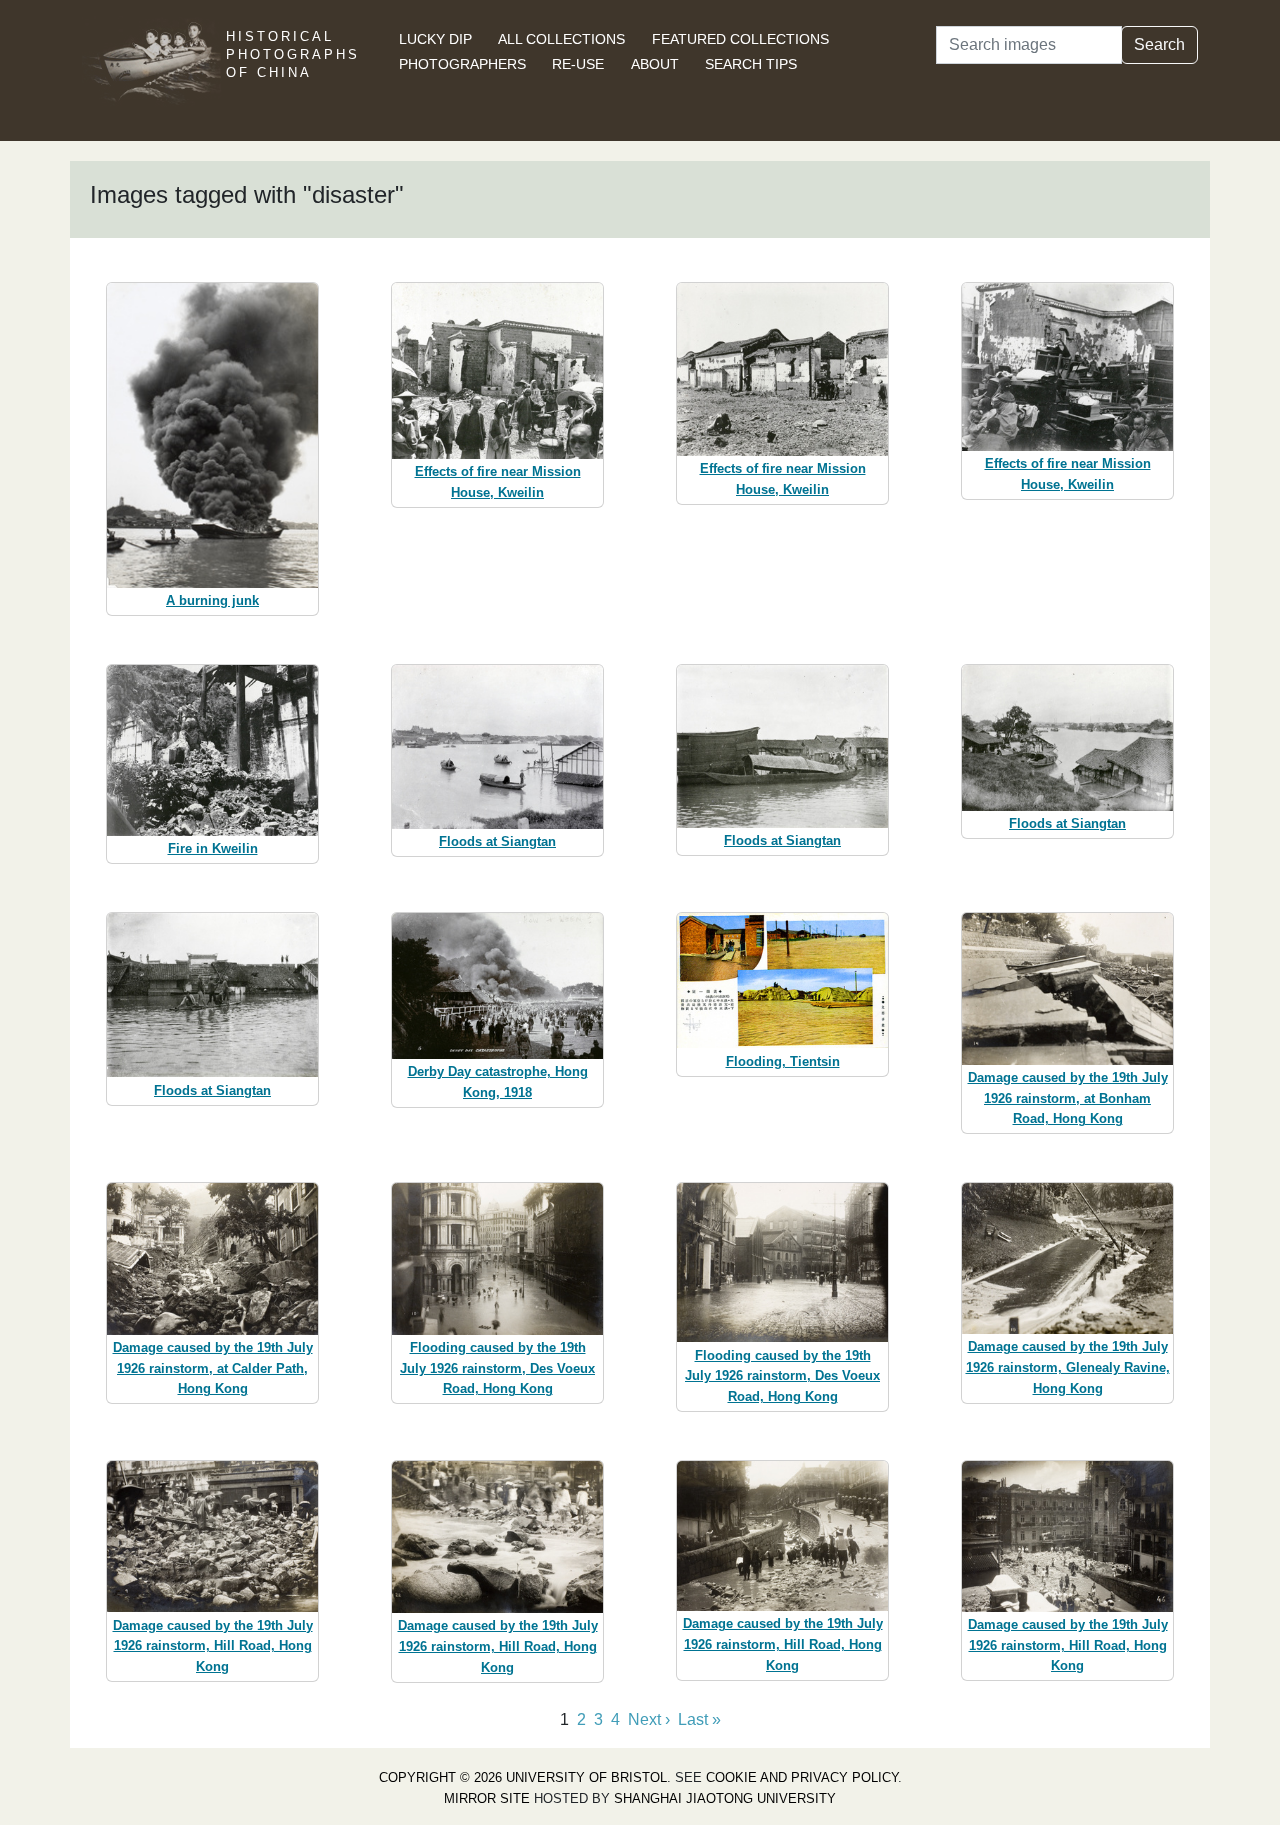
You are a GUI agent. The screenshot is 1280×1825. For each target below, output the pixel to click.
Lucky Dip (435, 39)
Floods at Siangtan (497, 841)
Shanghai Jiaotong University (725, 1798)
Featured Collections (740, 39)
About (655, 64)
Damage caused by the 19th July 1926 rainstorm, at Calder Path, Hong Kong (213, 1368)
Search (1159, 44)
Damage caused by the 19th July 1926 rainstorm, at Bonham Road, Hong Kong (1068, 1098)
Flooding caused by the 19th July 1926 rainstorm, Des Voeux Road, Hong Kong (497, 1368)
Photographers (462, 64)
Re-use (578, 64)
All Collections (561, 39)
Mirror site (487, 1798)
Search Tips (751, 64)
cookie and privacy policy (802, 1777)
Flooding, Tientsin (783, 1061)
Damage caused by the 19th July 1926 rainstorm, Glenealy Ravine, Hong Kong (1068, 1367)
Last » (699, 1719)
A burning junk (212, 600)
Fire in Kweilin (213, 848)
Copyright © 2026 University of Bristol (523, 1777)
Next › (649, 1719)
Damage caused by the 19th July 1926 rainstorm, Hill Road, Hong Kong (213, 1646)
